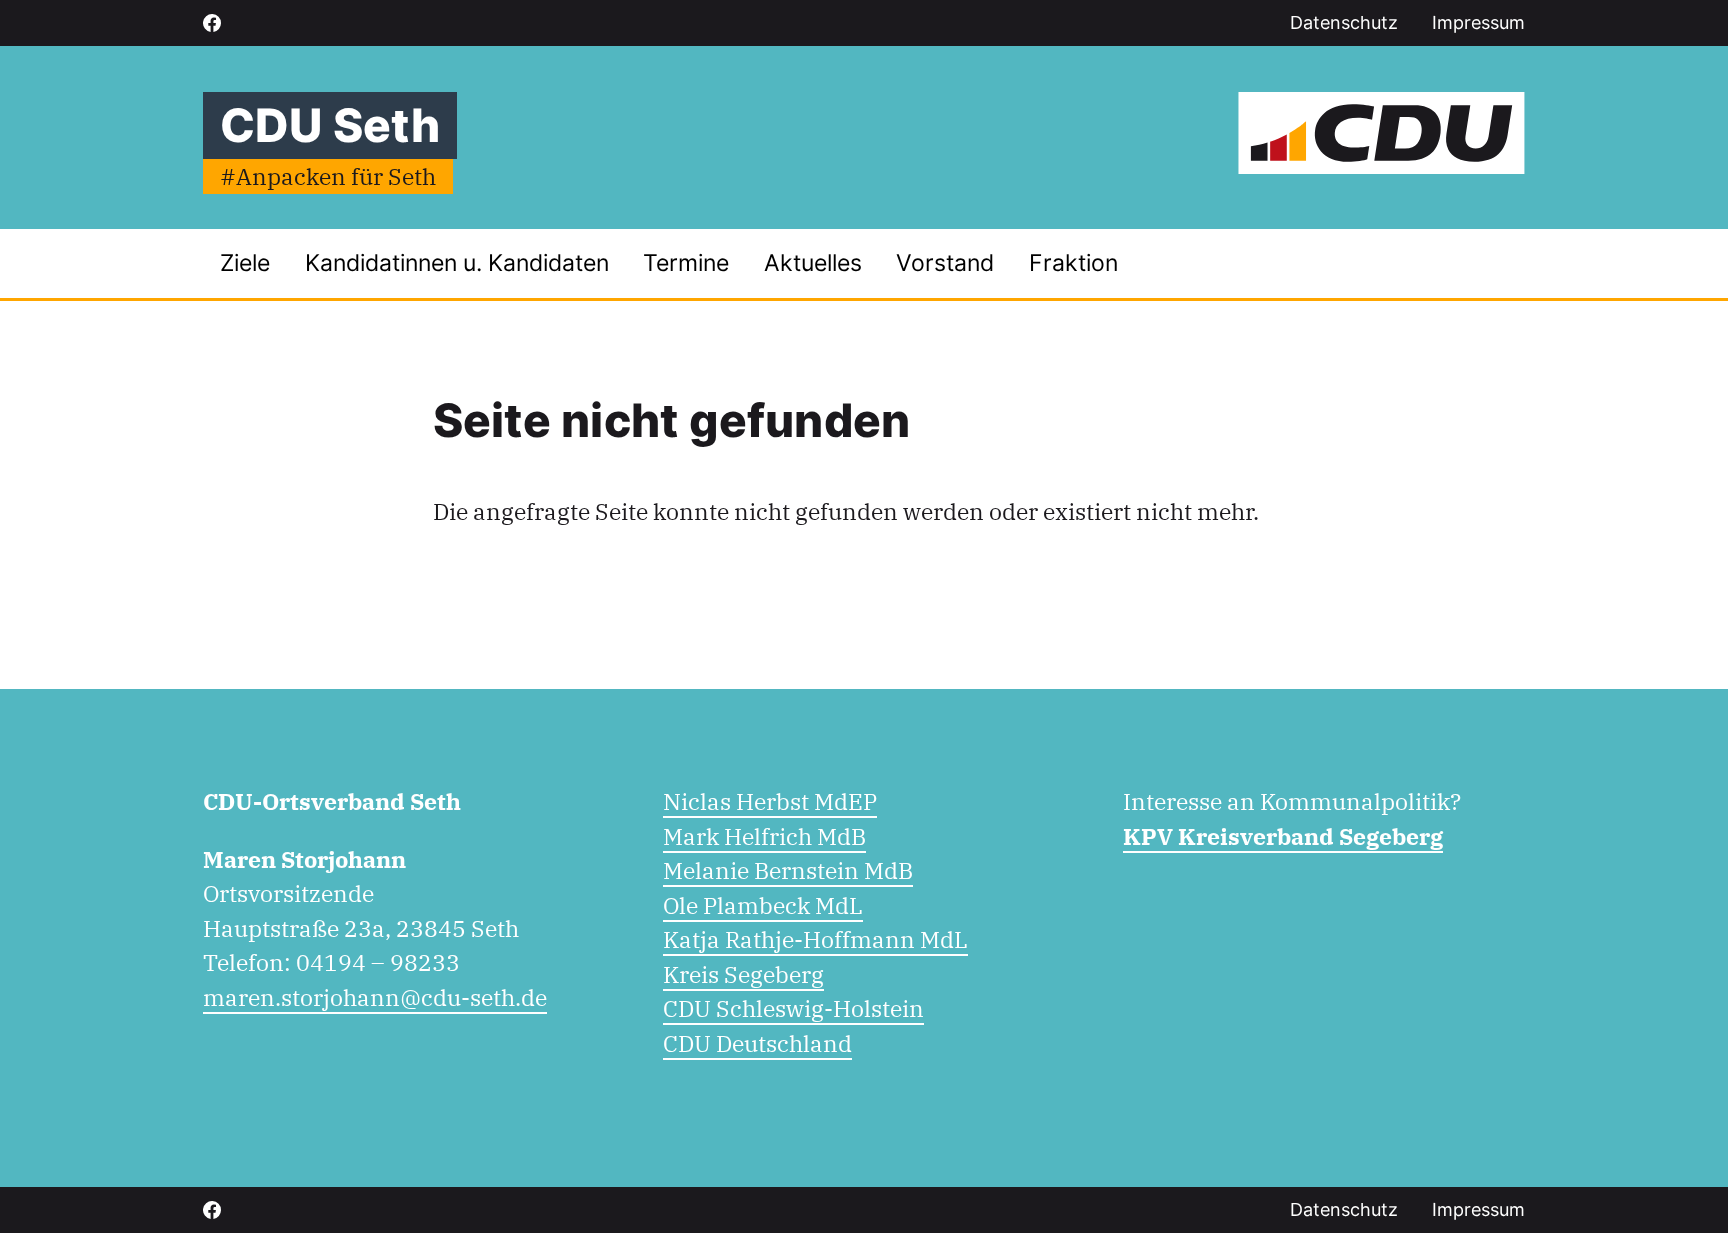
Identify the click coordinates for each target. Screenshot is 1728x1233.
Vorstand (945, 263)
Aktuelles (813, 263)
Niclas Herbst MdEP (770, 801)
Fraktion (1073, 263)
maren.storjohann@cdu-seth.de (375, 997)
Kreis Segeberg (743, 974)
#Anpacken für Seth (328, 176)
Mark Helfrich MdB (764, 836)
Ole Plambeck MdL (763, 905)
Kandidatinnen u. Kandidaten (457, 263)
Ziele (245, 263)
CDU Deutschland (757, 1043)
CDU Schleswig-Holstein (793, 1008)
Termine (686, 263)
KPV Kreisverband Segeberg (1283, 836)
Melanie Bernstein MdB (788, 870)
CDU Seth (330, 125)
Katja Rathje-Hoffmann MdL (815, 939)
